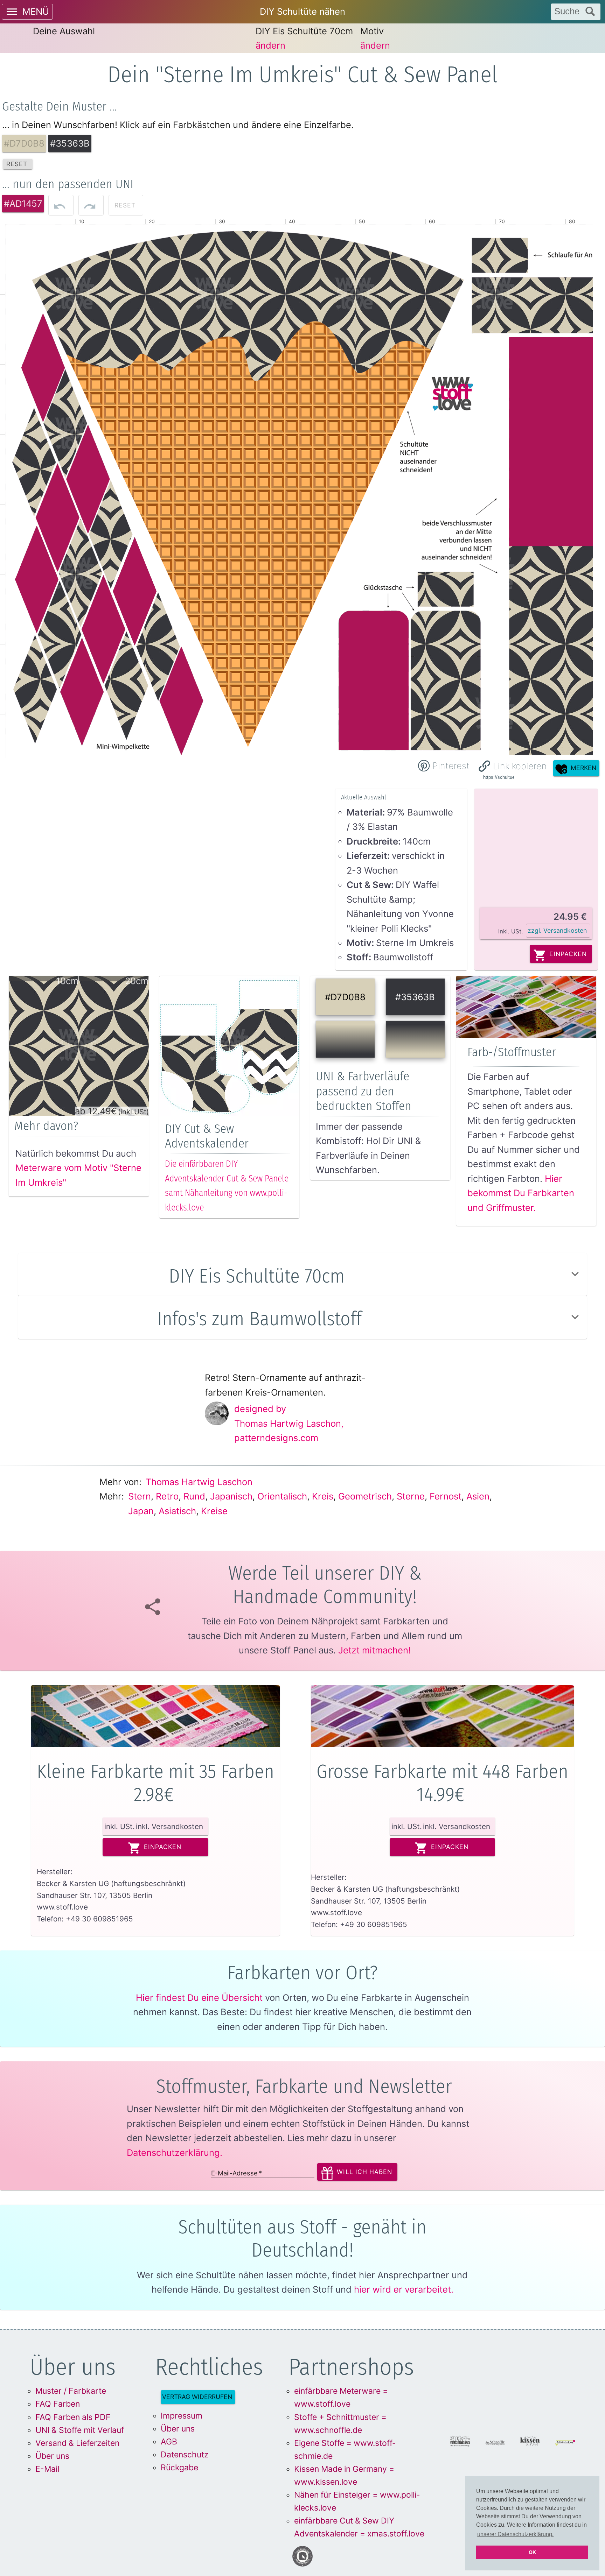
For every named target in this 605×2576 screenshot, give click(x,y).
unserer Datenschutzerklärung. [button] (515, 2534)
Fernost (446, 1496)
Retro (167, 1496)
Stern (140, 1496)
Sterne (411, 1496)
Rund (194, 1496)
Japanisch (231, 1496)
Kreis (323, 1496)
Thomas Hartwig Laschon (199, 1482)
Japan (141, 1511)
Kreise (214, 1511)
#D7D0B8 (345, 997)
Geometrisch (365, 1496)
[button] (513, 766)
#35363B (415, 997)
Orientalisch (282, 1496)
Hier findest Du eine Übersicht (199, 1998)
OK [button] (532, 2552)
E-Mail (47, 2469)
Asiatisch (177, 1511)
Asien (478, 1496)
